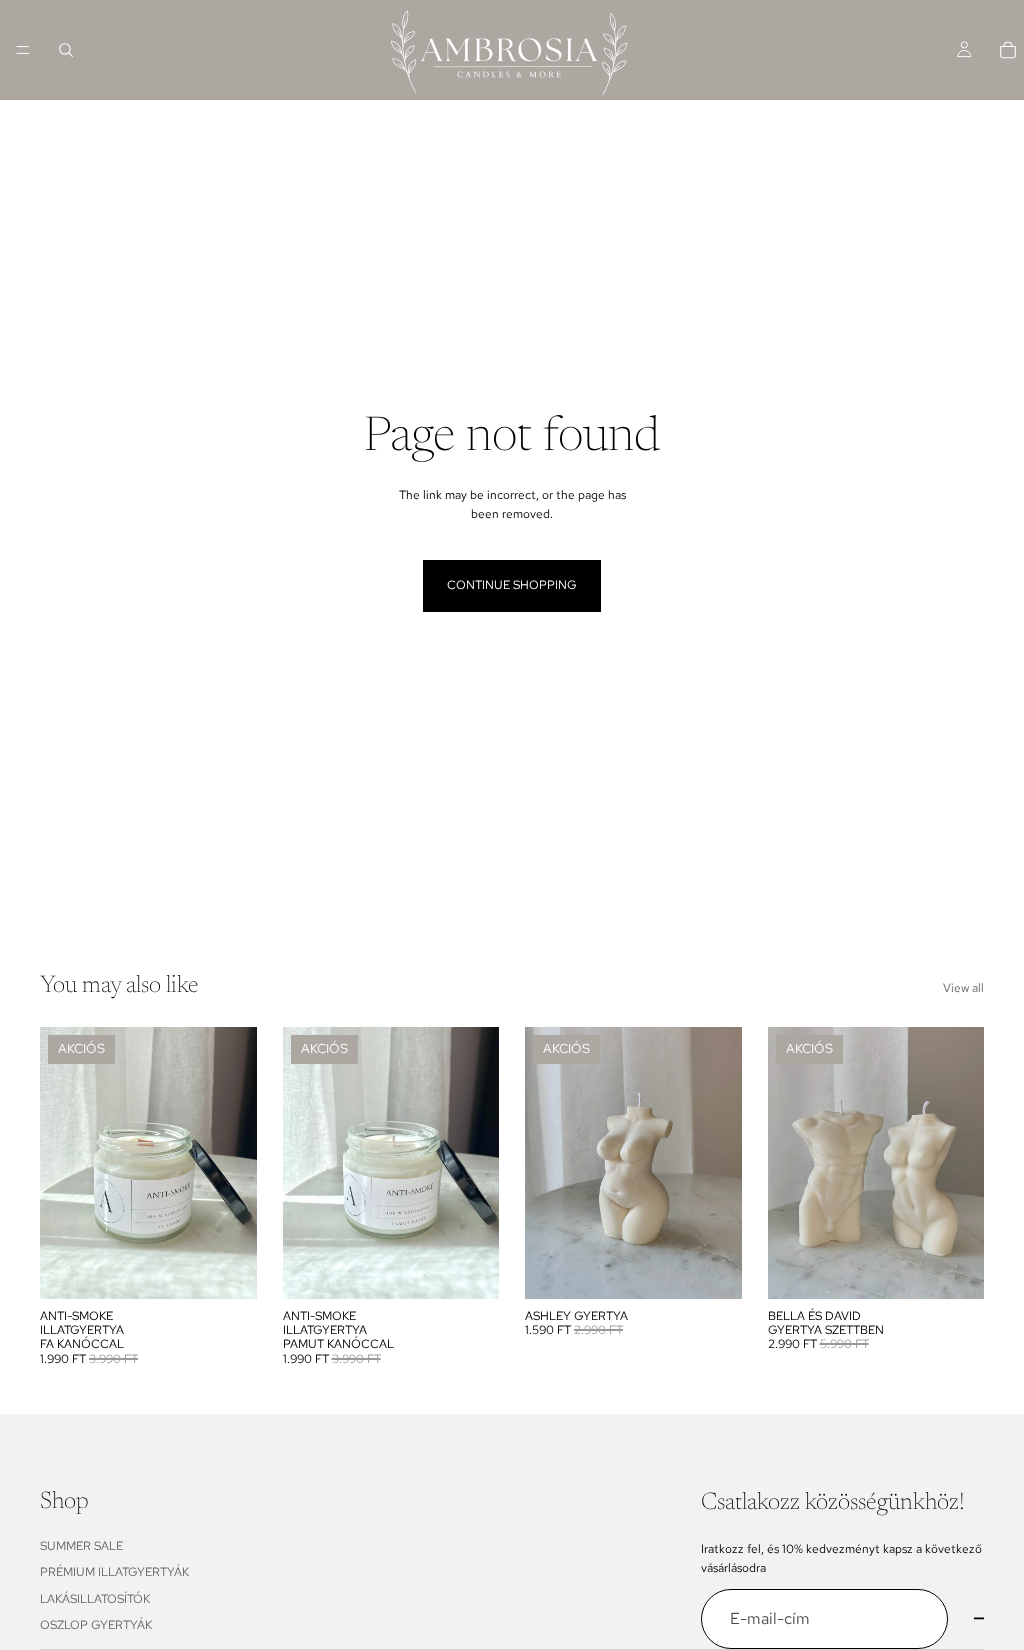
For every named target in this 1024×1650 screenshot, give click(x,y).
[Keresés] (66, 50)
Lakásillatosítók (95, 1599)
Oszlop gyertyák (96, 1625)
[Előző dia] (62, 1163)
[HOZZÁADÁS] (226, 1268)
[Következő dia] (235, 1163)
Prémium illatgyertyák (114, 1572)
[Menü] (23, 50)
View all (963, 988)
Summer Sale (81, 1546)
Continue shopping (512, 585)
